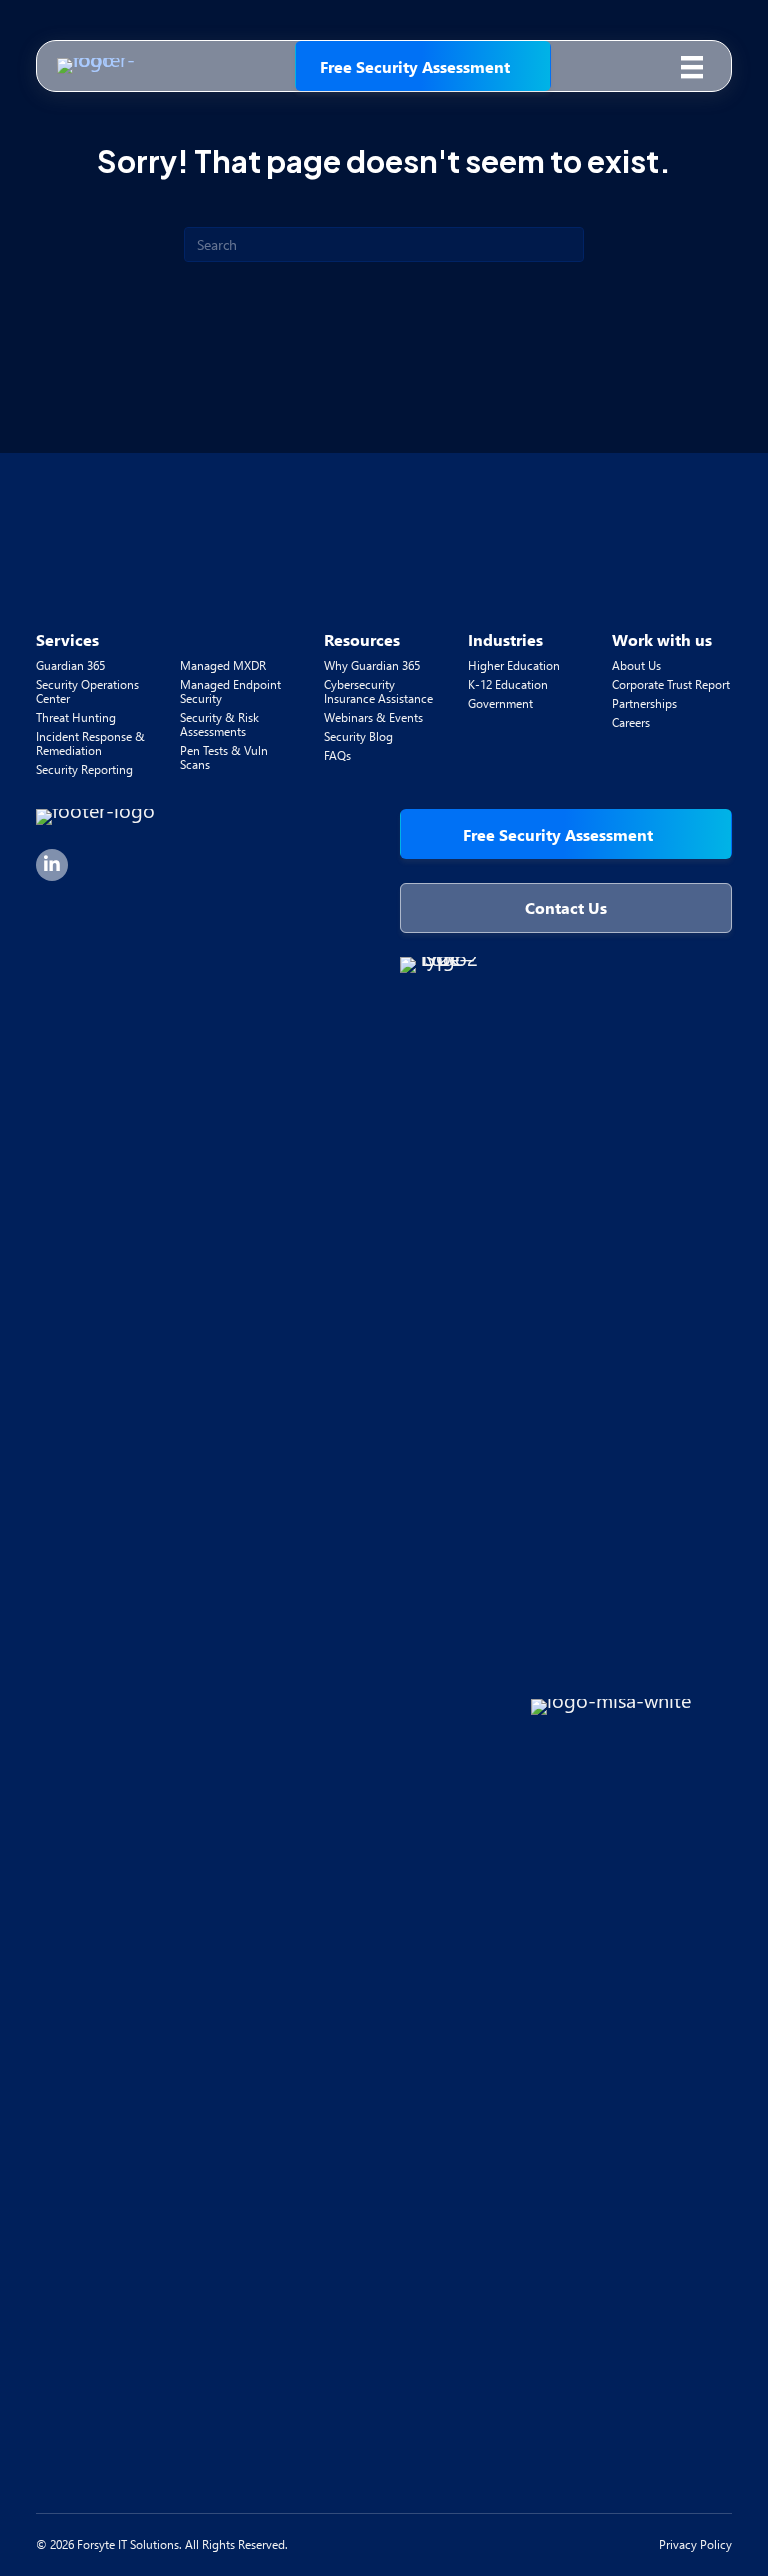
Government (500, 703)
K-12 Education (508, 684)
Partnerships (644, 703)
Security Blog (358, 736)
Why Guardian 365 (372, 665)
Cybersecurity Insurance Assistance (378, 691)
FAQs (337, 755)
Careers (631, 722)
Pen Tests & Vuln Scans (224, 757)
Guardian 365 (70, 665)
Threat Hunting (76, 717)
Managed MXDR (223, 665)
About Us (636, 665)
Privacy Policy (695, 2544)
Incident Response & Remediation (90, 743)
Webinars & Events (373, 717)
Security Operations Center (87, 691)
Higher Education (514, 665)
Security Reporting (84, 769)
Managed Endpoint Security (230, 691)
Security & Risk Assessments (219, 724)
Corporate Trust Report (671, 684)
